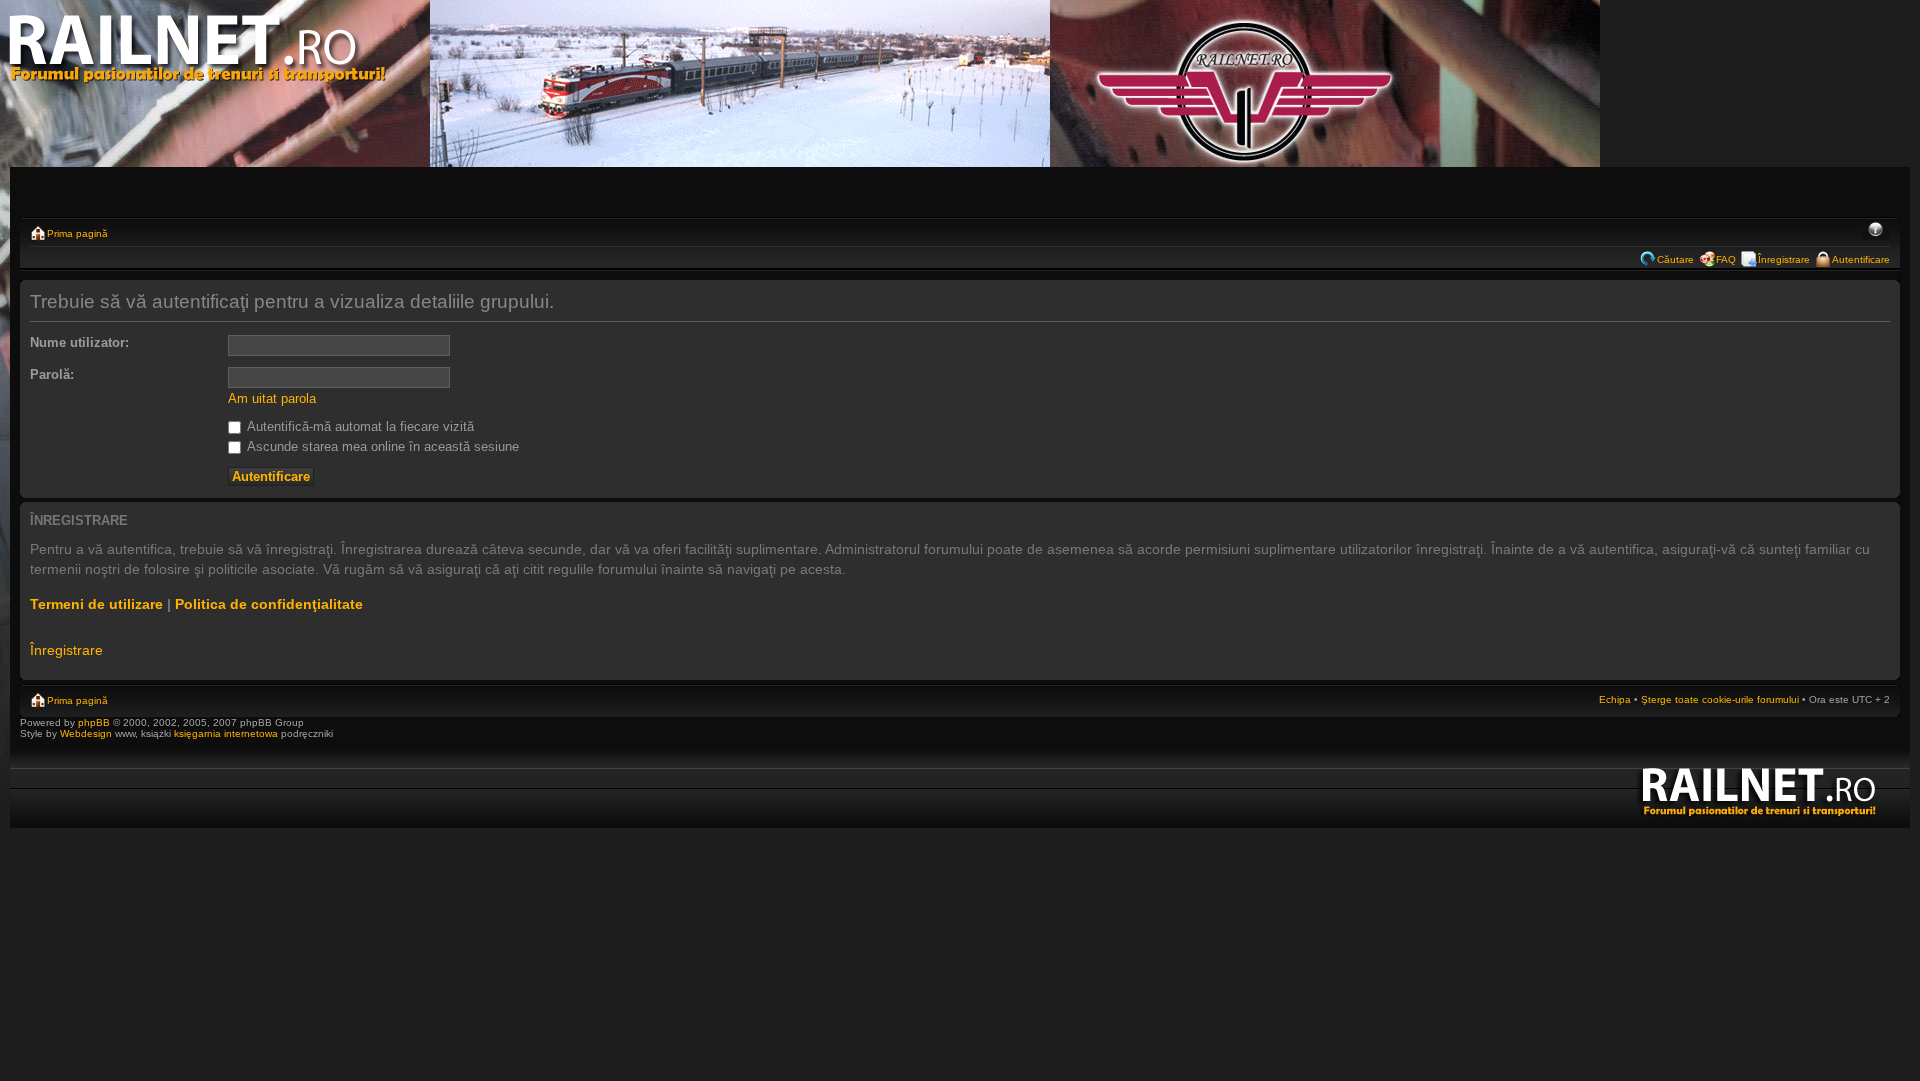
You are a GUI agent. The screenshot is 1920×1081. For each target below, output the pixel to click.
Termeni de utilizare (96, 604)
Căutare (1675, 259)
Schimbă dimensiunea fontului (1875, 231)
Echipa (1615, 699)
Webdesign (87, 733)
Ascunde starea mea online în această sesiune (381, 446)
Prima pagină (77, 233)
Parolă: (52, 374)
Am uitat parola (272, 398)
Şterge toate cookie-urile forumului (1720, 699)
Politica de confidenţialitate (269, 604)
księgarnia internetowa (226, 733)
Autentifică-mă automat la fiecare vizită (359, 426)
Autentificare (1861, 259)
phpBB (94, 722)
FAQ (1726, 259)
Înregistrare (1784, 259)
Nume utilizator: (79, 342)
